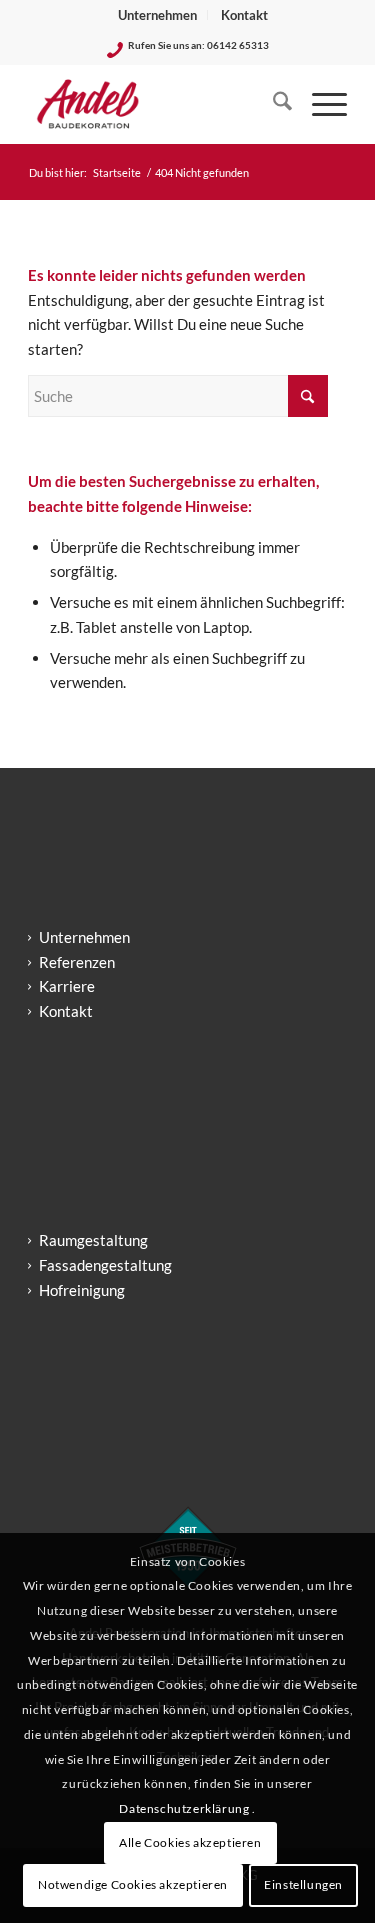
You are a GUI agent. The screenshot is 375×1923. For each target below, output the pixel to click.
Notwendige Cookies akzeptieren (133, 1884)
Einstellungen (303, 1884)
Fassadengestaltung (105, 1265)
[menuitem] (158, 15)
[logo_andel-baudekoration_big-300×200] (155, 104)
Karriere (67, 986)
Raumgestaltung (93, 1240)
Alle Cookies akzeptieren (190, 1842)
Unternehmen (157, 15)
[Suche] (272, 104)
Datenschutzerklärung (185, 1808)
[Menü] (319, 104)
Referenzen (77, 962)
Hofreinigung (82, 1290)
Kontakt (244, 15)
